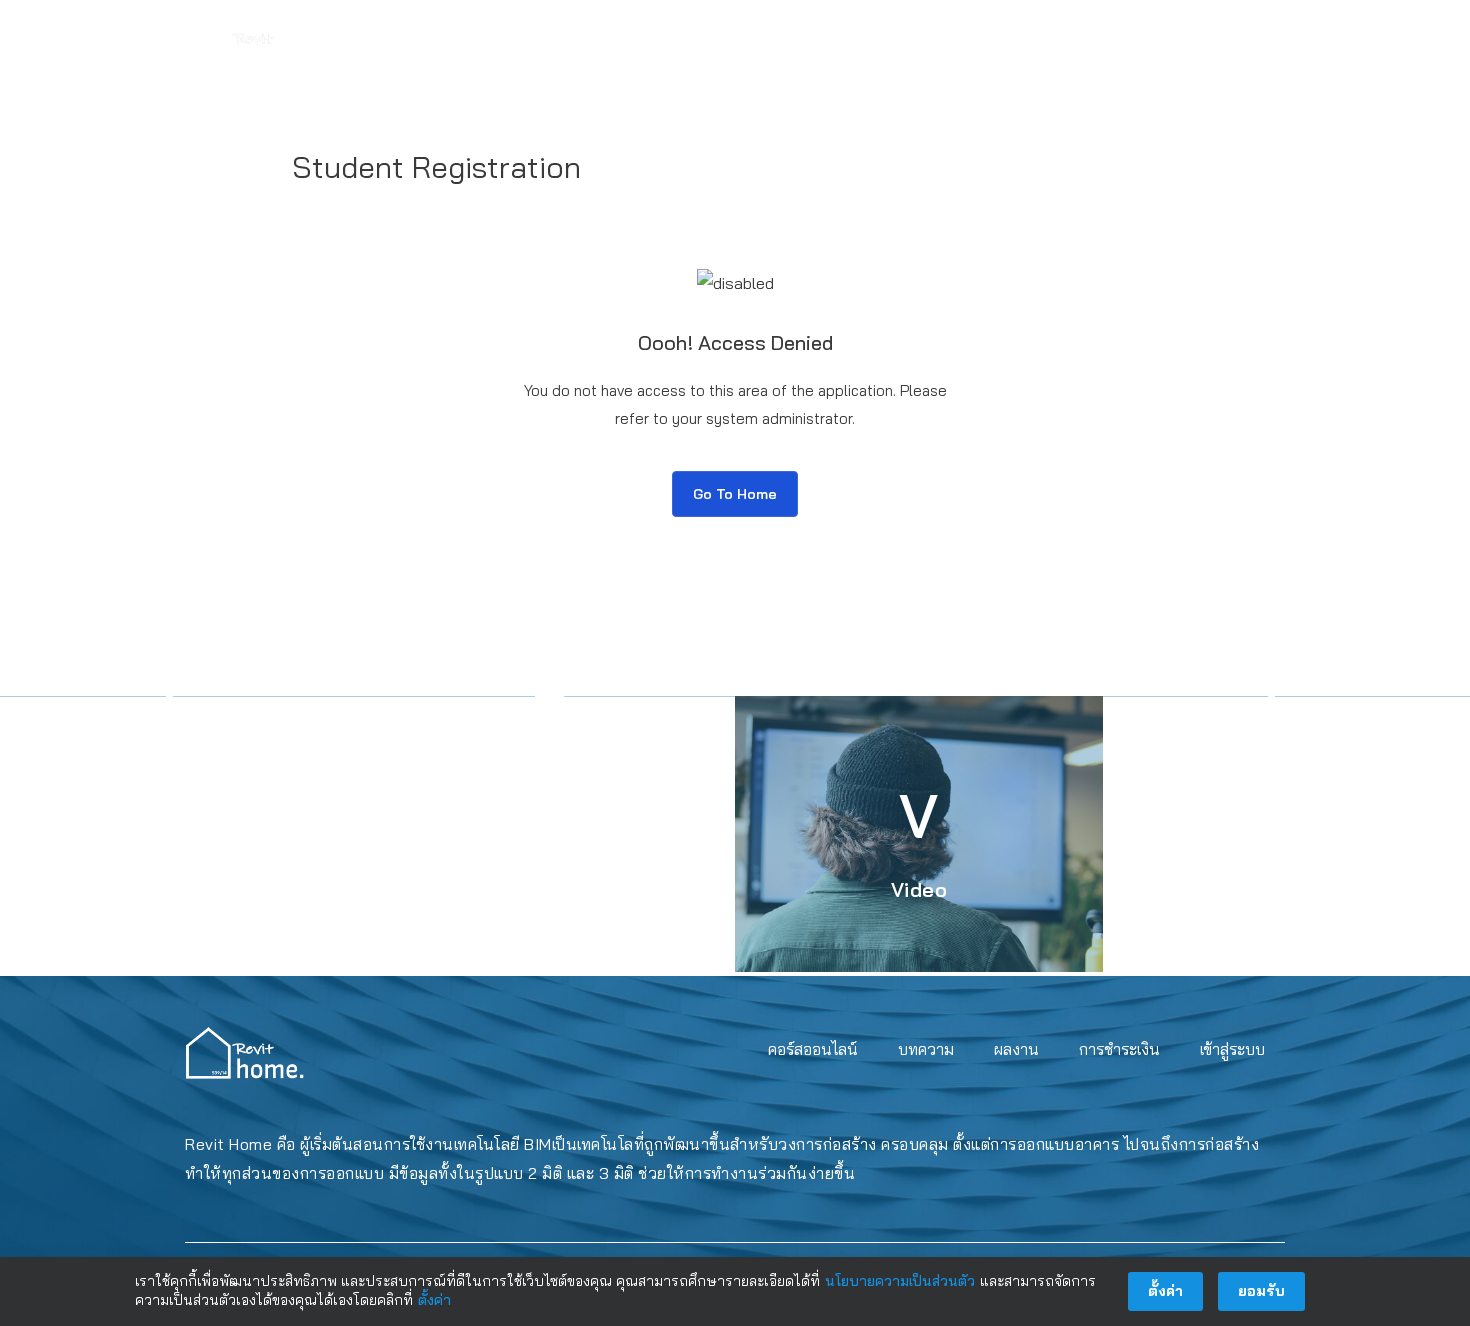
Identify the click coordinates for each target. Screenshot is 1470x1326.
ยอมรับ (1261, 1291)
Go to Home (735, 494)
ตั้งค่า (434, 1300)
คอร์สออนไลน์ (813, 42)
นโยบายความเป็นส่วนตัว (900, 1281)
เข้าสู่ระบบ (1232, 42)
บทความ (927, 42)
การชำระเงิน (1119, 42)
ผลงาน (1016, 42)
